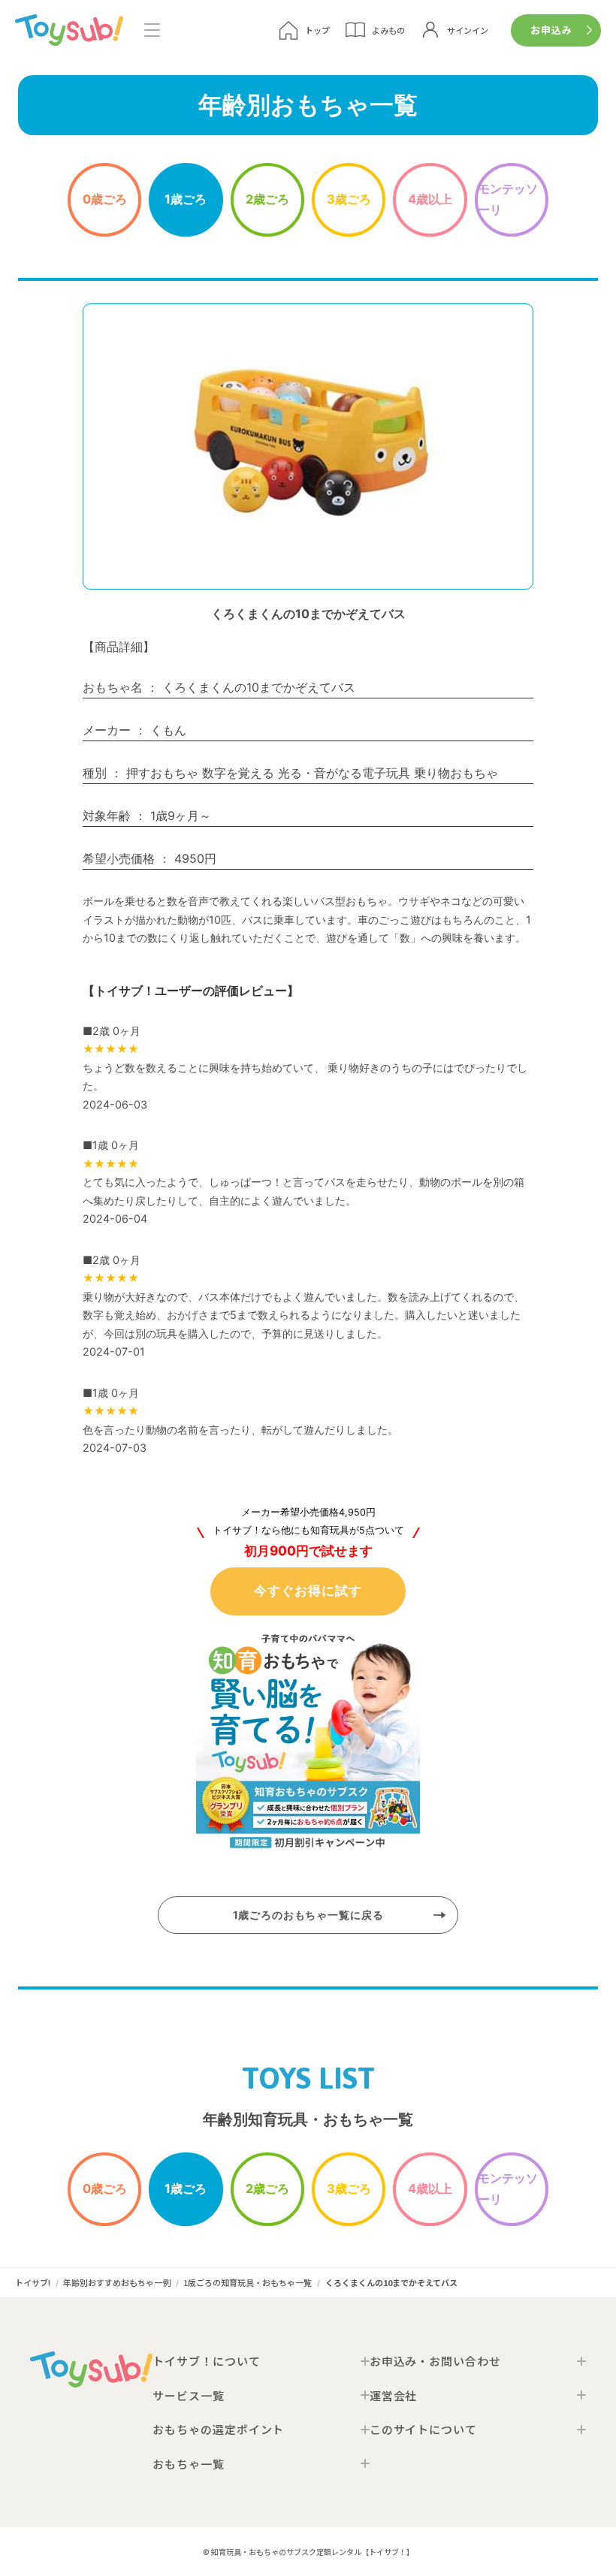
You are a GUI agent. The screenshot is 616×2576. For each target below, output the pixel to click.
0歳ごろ (105, 199)
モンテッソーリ (508, 199)
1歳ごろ (186, 199)
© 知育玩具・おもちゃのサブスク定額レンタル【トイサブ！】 (308, 2552)
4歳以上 (430, 199)
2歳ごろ (267, 199)
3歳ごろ (349, 199)
